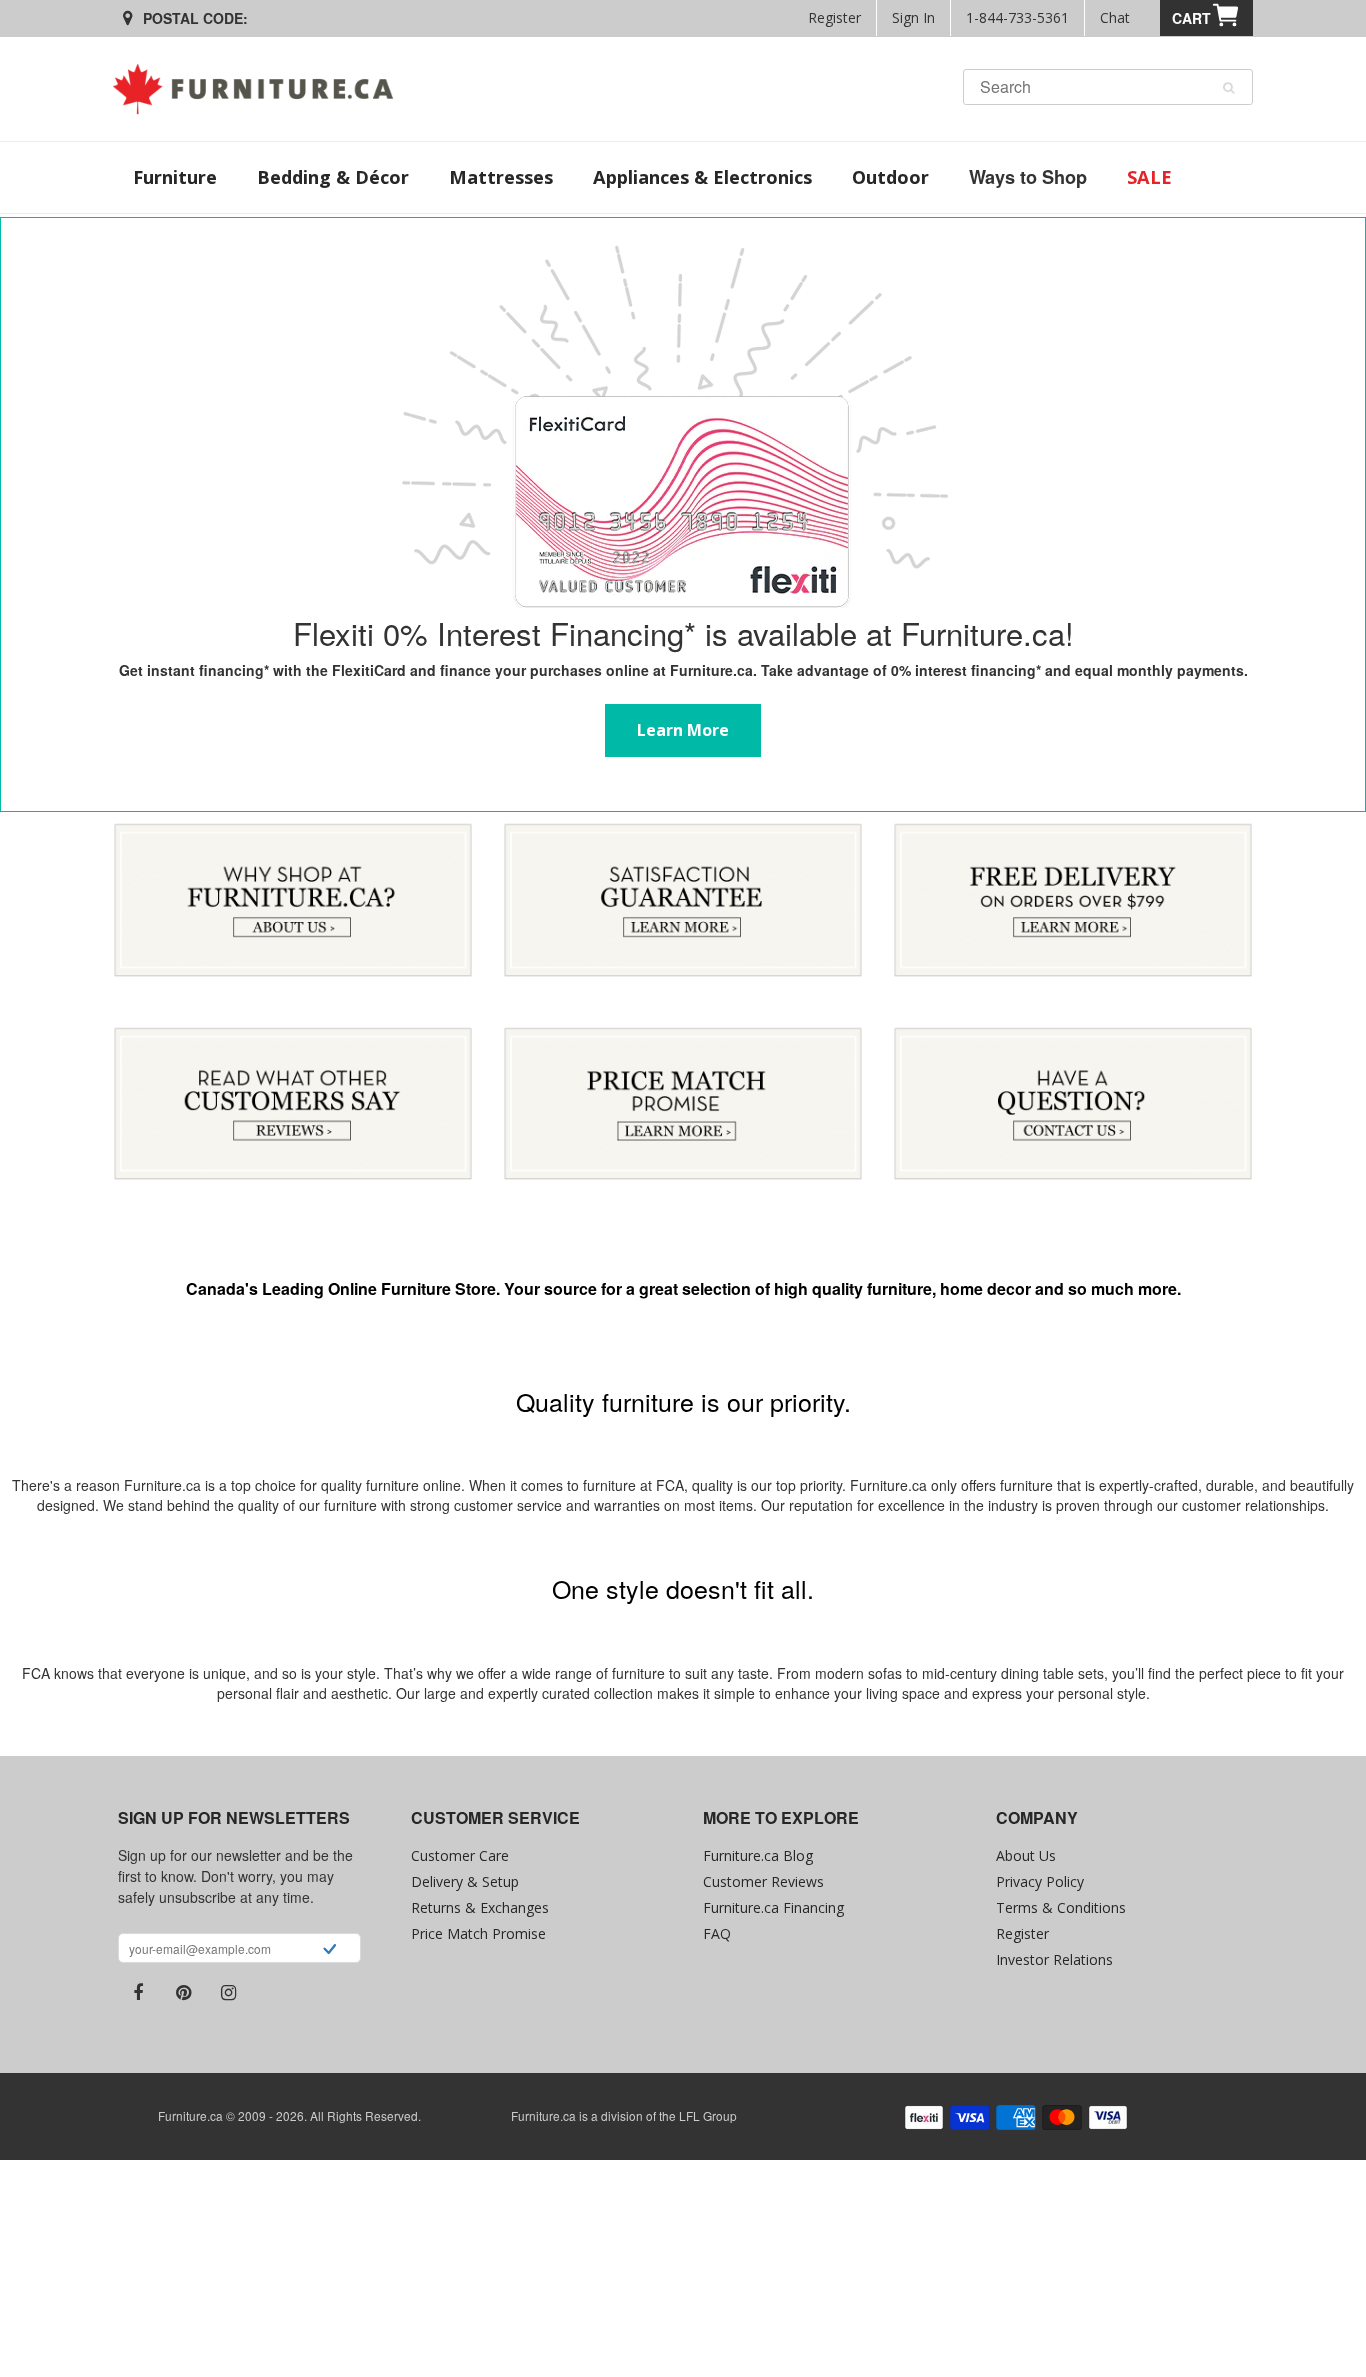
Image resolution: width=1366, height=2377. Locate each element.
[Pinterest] (183, 1993)
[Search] (1228, 88)
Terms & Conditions (1061, 1907)
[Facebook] (138, 1993)
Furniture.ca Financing (773, 1907)
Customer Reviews (763, 1881)
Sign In (913, 17)
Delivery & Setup (465, 1881)
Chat (1115, 17)
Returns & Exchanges (480, 1907)
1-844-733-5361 (1017, 17)
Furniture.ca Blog (758, 1855)
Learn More (683, 228)
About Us (1026, 1855)
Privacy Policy (1040, 1881)
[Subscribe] (329, 1951)
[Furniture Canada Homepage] (260, 89)
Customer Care (460, 1855)
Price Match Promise (478, 1933)
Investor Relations (1054, 1959)
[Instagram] (228, 1993)
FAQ (717, 1933)
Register (834, 17)
